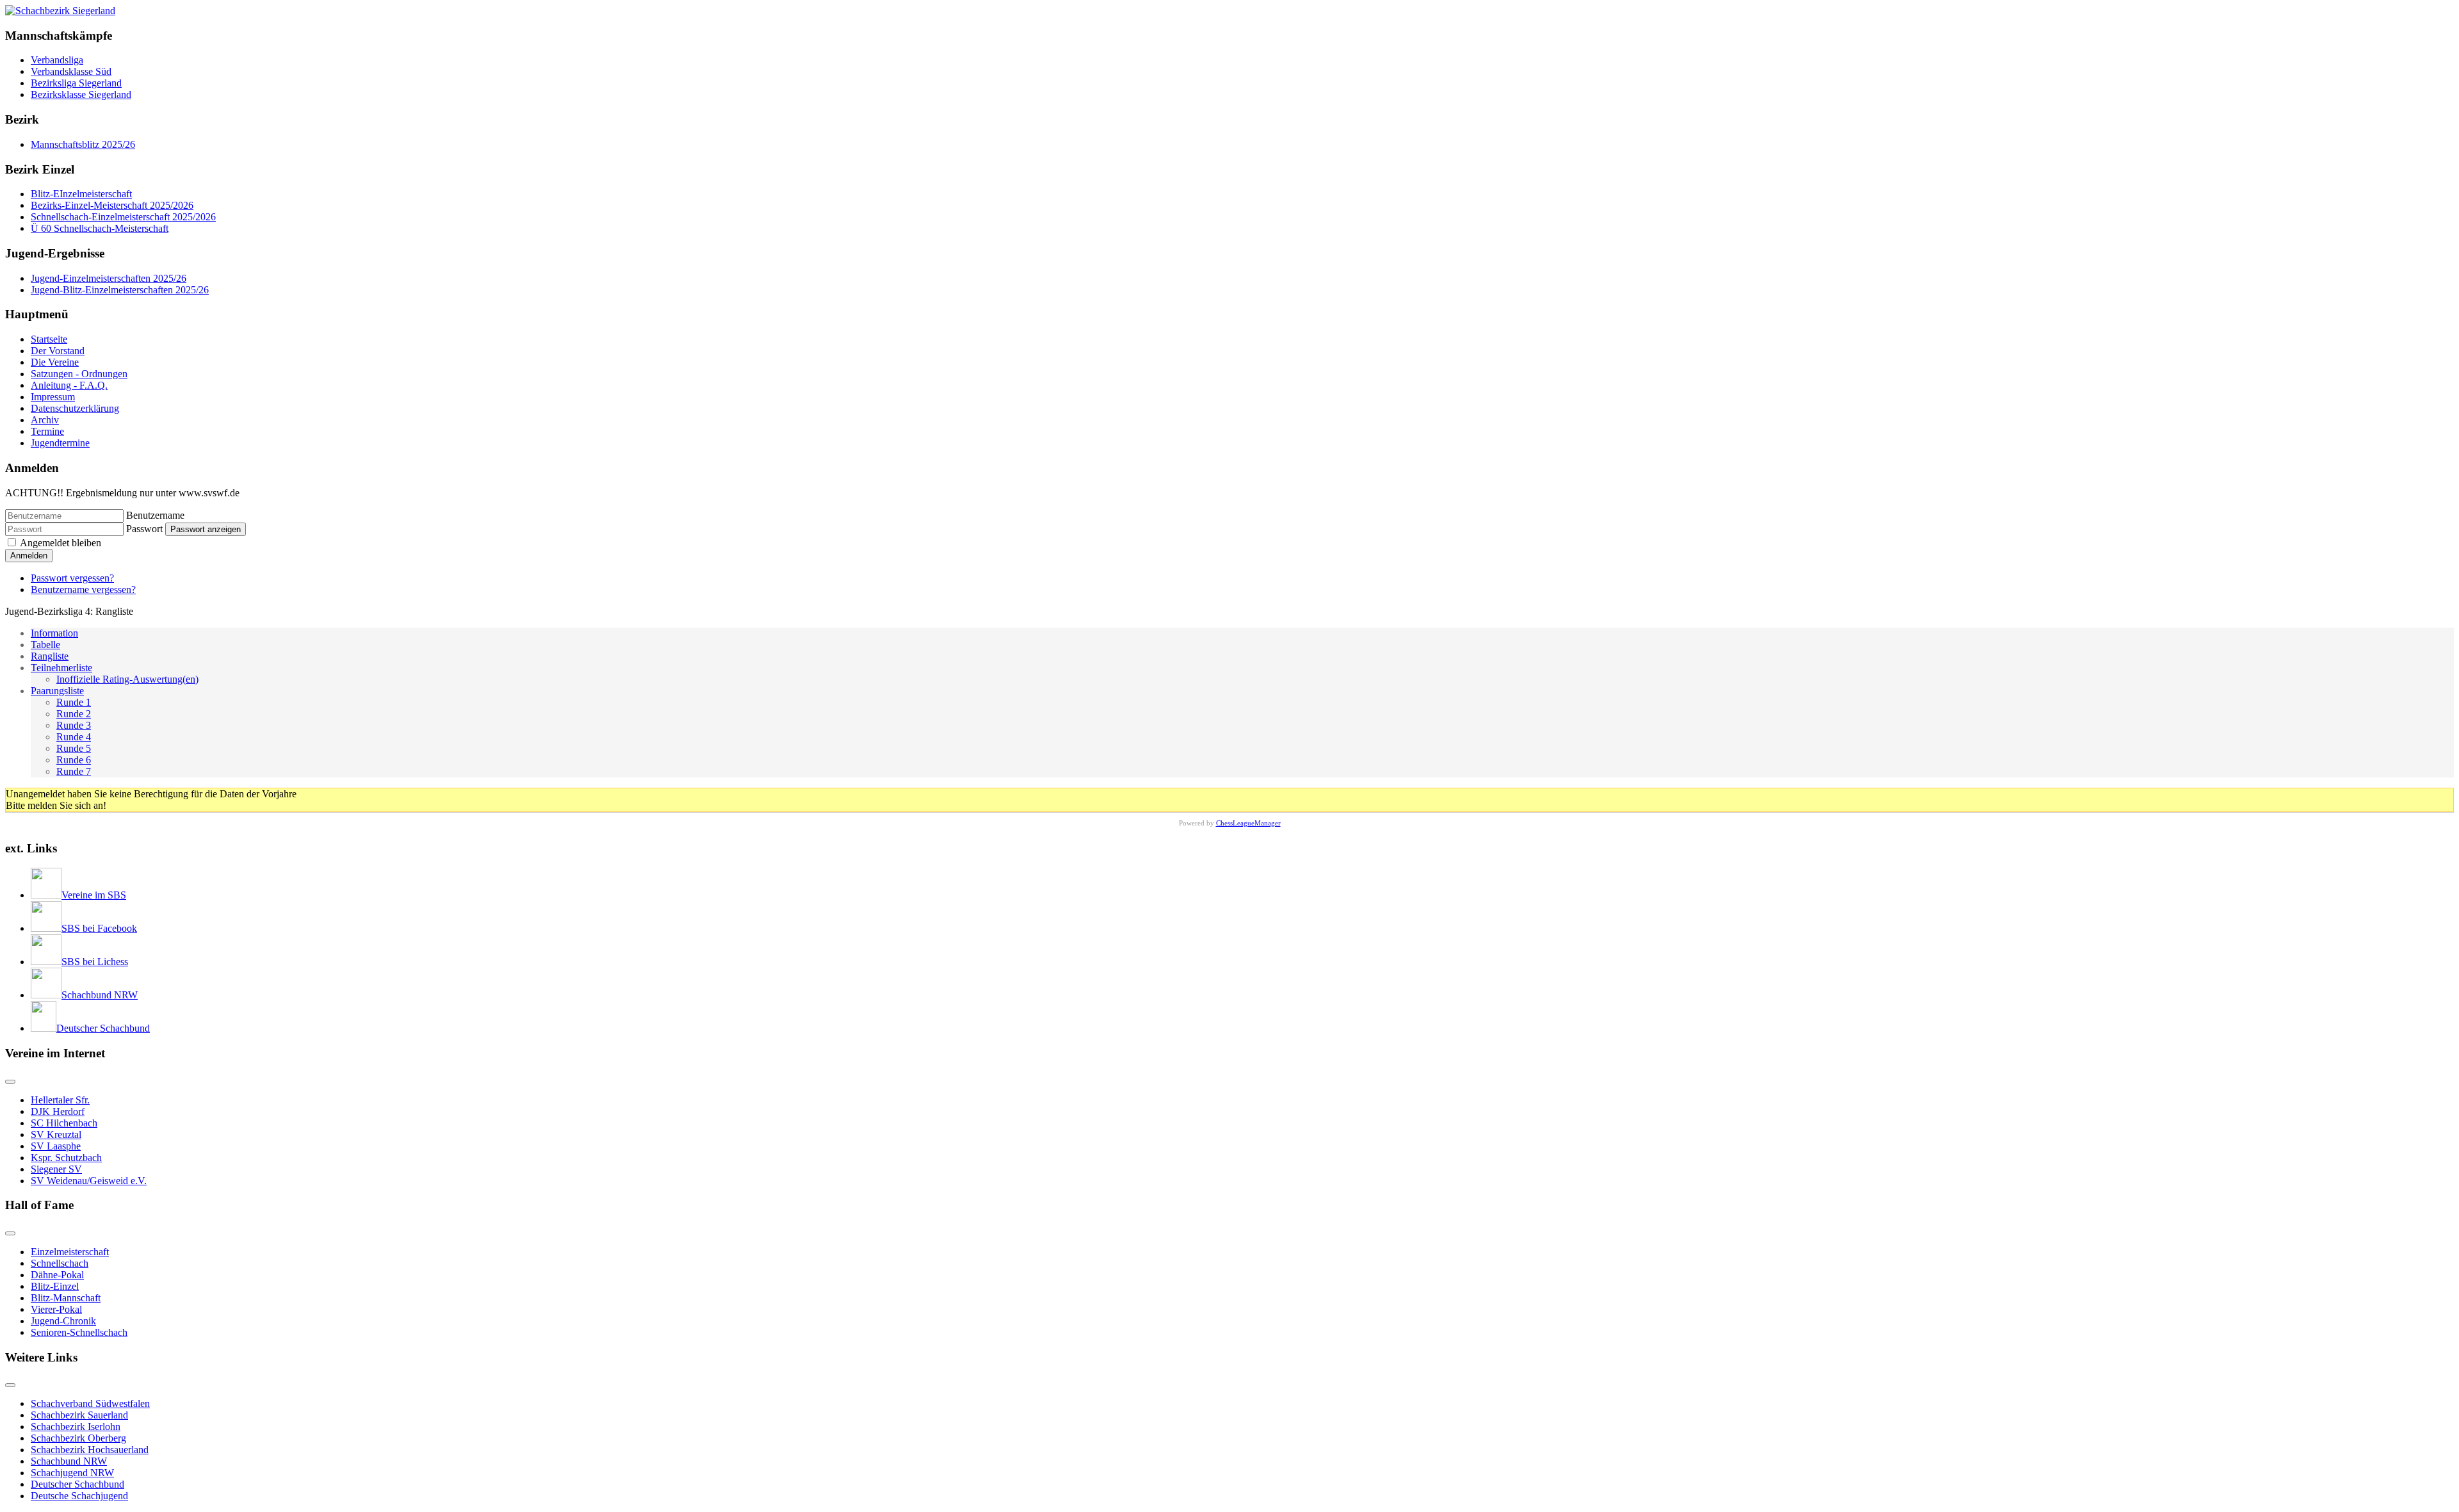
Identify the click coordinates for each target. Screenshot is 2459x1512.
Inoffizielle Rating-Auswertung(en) (127, 679)
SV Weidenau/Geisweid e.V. (89, 1181)
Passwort (144, 529)
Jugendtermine (60, 443)
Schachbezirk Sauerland (79, 1415)
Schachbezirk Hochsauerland (90, 1450)
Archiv (45, 420)
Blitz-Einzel (55, 1286)
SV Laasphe (56, 1146)
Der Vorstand (58, 351)
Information (54, 633)
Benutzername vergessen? (83, 589)
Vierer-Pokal (56, 1309)
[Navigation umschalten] (10, 1082)
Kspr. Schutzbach (66, 1158)
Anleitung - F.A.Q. (69, 385)
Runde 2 (74, 714)
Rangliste (50, 656)
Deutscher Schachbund (77, 1484)
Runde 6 (74, 760)
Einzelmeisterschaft (70, 1252)
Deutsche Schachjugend (79, 1496)
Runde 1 (74, 702)
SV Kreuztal (56, 1134)
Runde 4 (74, 737)
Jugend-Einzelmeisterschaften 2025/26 (109, 278)
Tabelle (45, 645)
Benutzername (155, 515)
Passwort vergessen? (72, 578)
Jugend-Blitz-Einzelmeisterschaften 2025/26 (120, 290)
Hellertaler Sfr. (60, 1100)
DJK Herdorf (58, 1111)
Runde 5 (74, 748)
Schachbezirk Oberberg (78, 1438)
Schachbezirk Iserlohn (76, 1427)
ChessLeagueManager (1248, 823)
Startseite (49, 339)
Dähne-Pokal (57, 1275)
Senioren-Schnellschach (79, 1332)
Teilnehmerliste (61, 668)
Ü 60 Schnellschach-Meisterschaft (100, 228)
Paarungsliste (57, 691)
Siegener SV (56, 1169)
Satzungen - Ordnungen (79, 374)
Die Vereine (55, 362)
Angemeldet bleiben (61, 543)
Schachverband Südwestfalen (90, 1403)
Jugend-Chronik (63, 1321)
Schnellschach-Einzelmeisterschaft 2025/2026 (123, 217)
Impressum (53, 397)
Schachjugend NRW (72, 1473)
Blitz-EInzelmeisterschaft (81, 194)
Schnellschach (60, 1263)
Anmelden (29, 556)
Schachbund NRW (69, 1461)
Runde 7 (74, 771)
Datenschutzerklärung (75, 408)
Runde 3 (74, 725)
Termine (47, 431)
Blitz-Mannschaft (66, 1298)
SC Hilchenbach (64, 1123)
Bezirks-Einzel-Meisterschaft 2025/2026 (112, 205)
